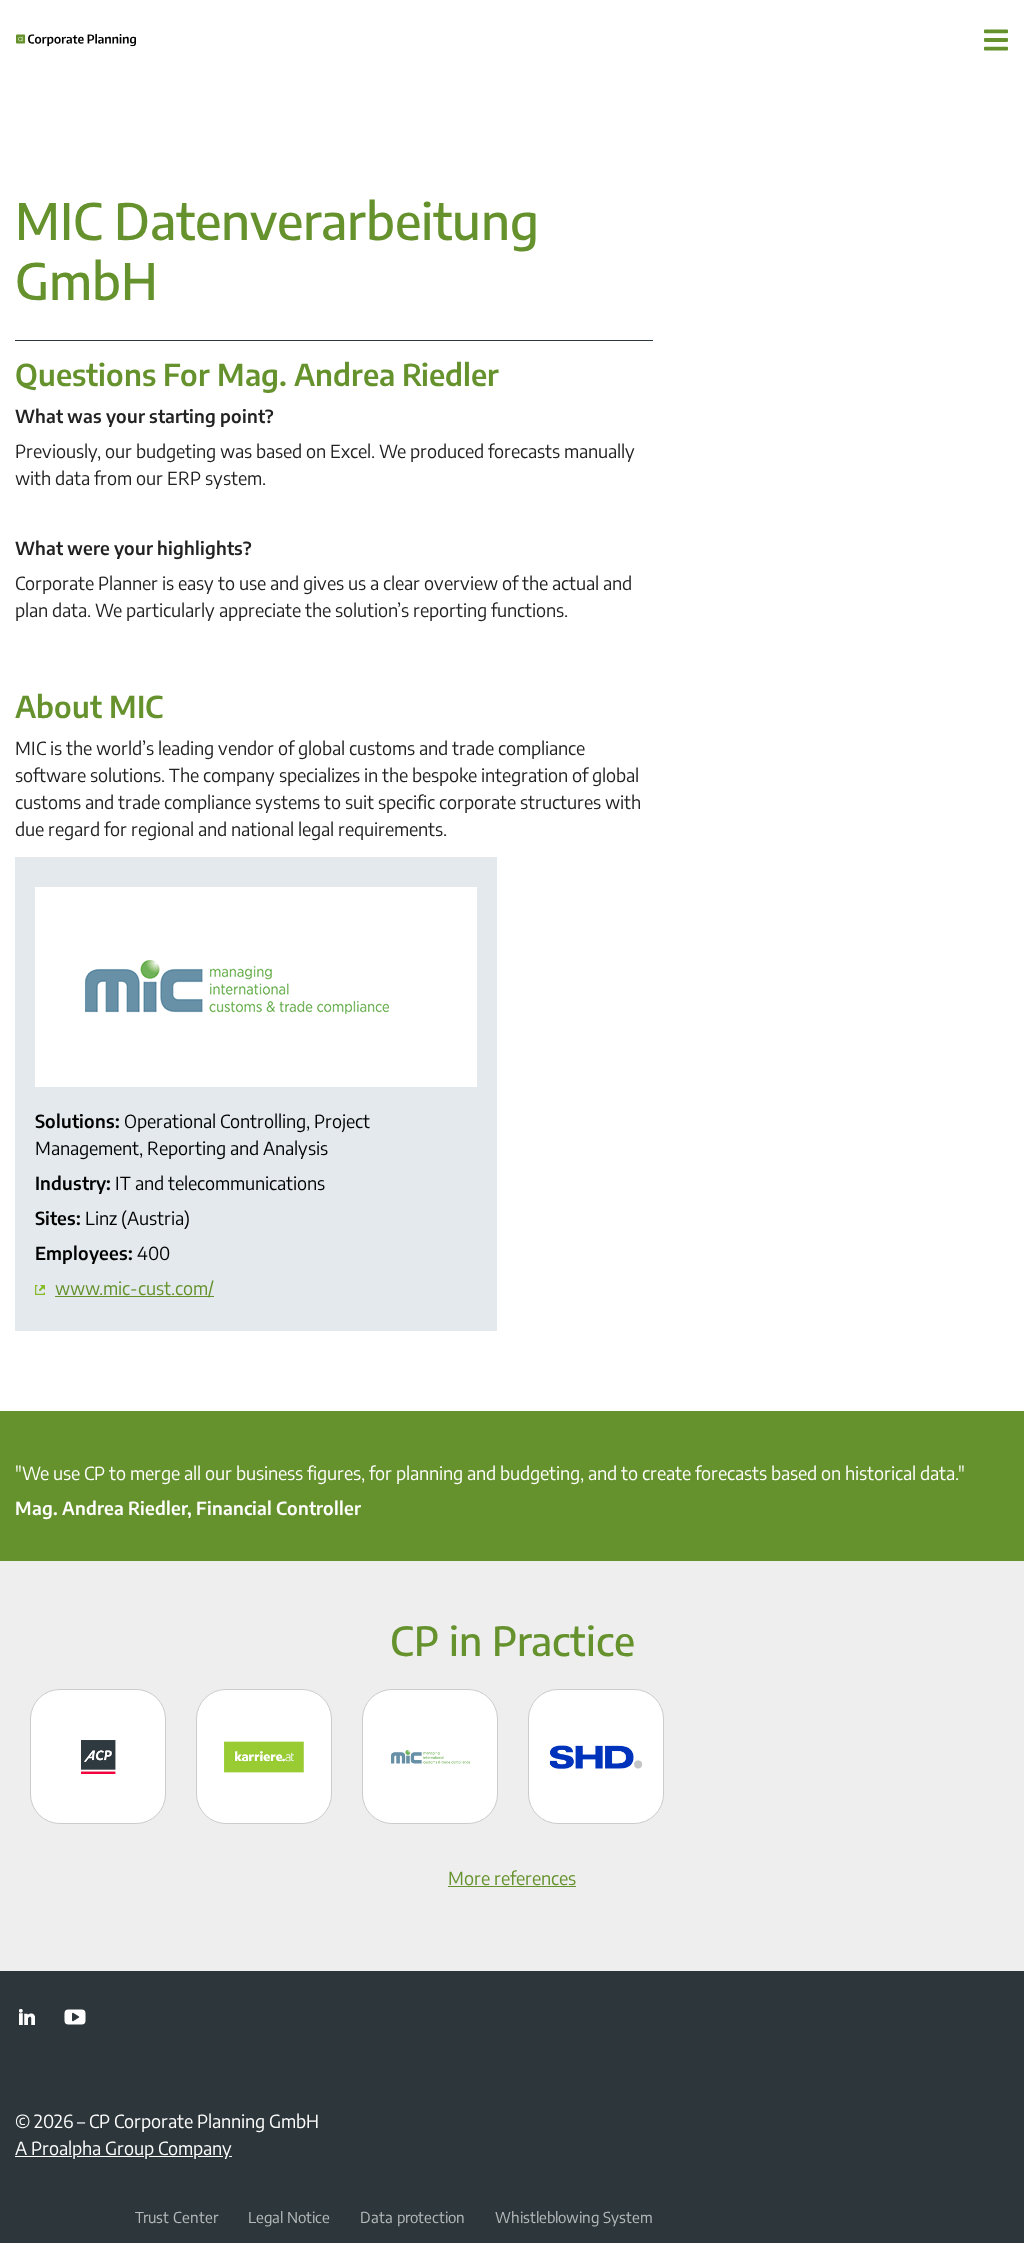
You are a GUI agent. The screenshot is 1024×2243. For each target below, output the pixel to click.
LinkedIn (27, 2017)
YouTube (75, 2017)
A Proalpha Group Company (123, 2147)
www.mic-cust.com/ (134, 1287)
